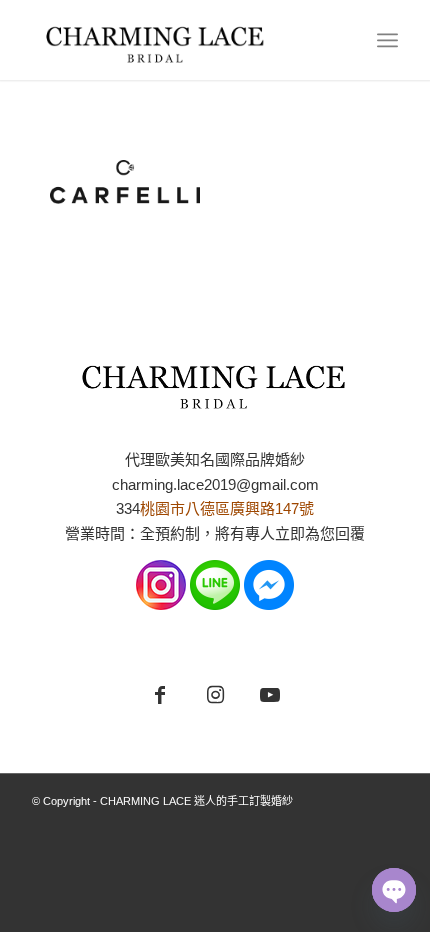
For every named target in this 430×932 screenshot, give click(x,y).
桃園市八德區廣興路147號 (227, 508)
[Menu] (387, 40)
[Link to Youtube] (270, 695)
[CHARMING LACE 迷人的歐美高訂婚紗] (178, 40)
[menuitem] (387, 40)
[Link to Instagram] (215, 695)
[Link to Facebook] (160, 695)
